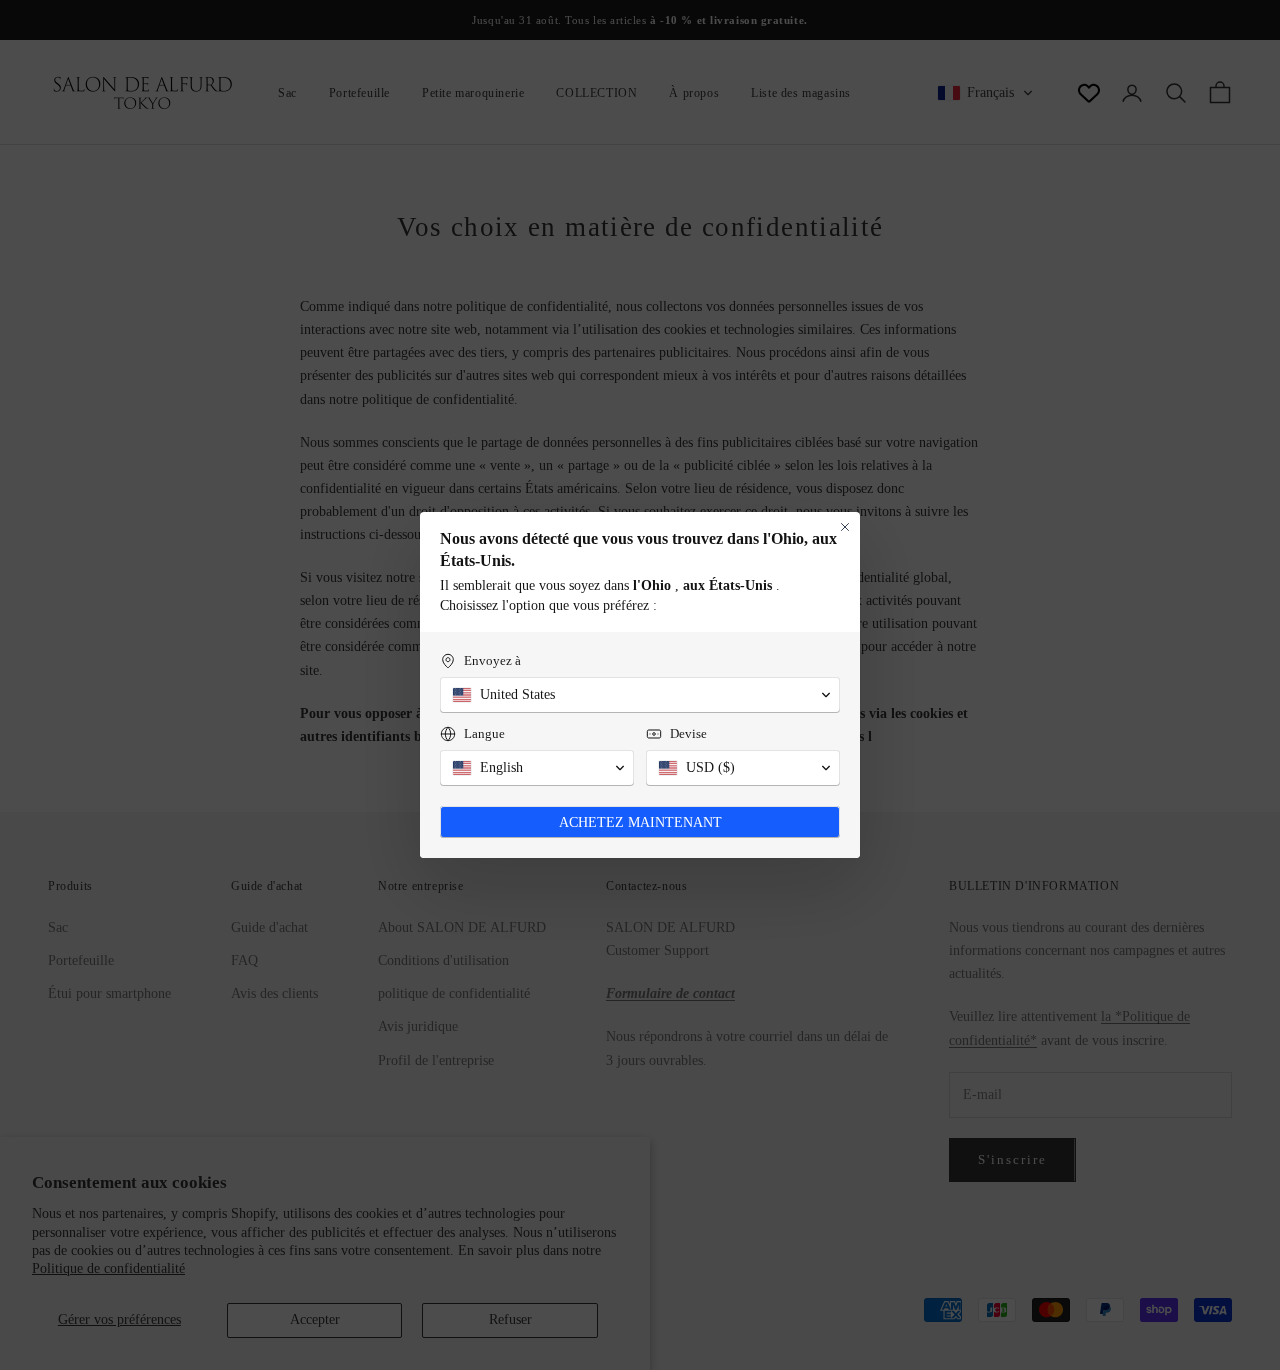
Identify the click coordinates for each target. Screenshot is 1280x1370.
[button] (640, 695)
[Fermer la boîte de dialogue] (845, 527)
